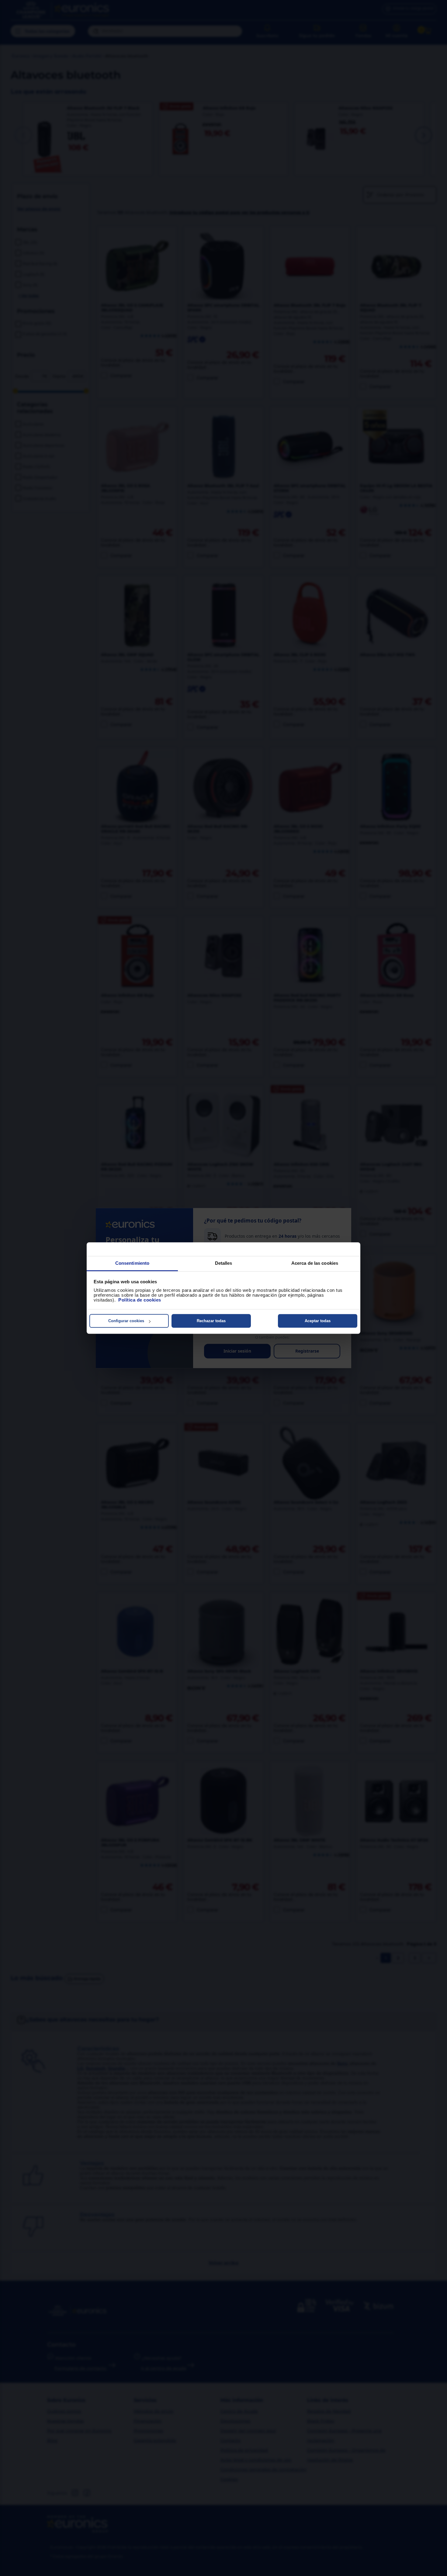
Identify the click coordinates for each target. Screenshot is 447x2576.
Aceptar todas (318, 1321)
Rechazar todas (211, 1321)
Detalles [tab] (224, 1263)
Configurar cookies (126, 1321)
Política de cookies (140, 1300)
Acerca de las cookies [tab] (315, 1263)
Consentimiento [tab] (132, 1263)
